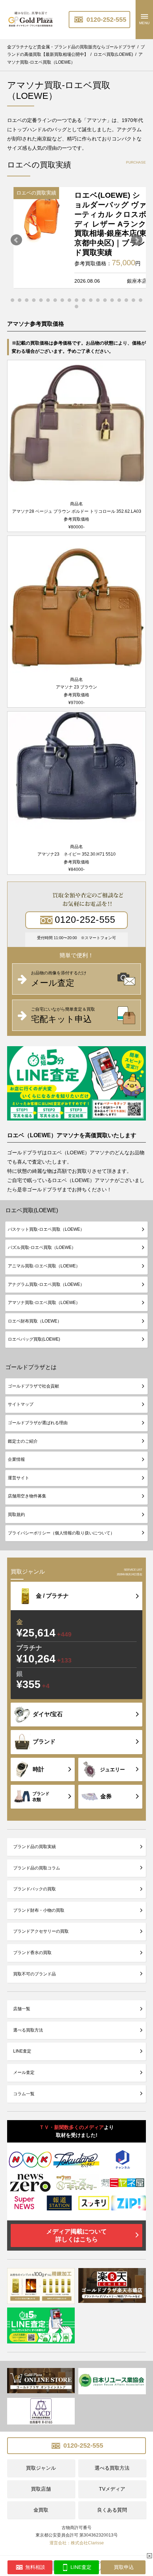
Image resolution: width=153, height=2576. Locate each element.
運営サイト (19, 1478)
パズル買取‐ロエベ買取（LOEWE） (42, 1247)
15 (112, 300)
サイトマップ (21, 1404)
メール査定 (24, 2072)
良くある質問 (112, 2510)
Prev (16, 240)
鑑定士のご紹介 (23, 1441)
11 (84, 300)
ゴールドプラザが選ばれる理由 (38, 1423)
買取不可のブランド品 (35, 1974)
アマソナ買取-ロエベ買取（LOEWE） (44, 1303)
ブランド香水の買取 (32, 1953)
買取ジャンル (41, 2468)
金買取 (41, 2510)
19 (141, 300)
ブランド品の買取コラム (37, 1868)
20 (76, 307)
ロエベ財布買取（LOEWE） (35, 1321)
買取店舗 (41, 2489)
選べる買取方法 (28, 2030)
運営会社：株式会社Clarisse (77, 2543)
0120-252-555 (105, 20)
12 (91, 300)
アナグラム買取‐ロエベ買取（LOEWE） (46, 1284)
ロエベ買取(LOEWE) (32, 1210)
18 (133, 300)
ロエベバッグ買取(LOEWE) (34, 1339)
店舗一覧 (22, 2009)
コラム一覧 (24, 2094)
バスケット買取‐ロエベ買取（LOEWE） (46, 1229)
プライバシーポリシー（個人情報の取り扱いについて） (61, 1533)
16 (119, 300)
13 (98, 300)
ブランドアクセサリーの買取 (41, 1931)
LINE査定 (22, 2051)
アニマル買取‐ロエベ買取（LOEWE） (44, 1266)
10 (76, 300)
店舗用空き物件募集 (27, 1496)
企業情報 (16, 1459)
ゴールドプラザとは (31, 1367)
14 (105, 300)
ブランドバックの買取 (35, 1889)
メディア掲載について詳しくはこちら (76, 2236)
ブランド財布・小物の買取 (39, 1910)
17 (126, 300)
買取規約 (16, 1515)
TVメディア (112, 2489)
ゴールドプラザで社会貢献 (33, 1386)
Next (137, 240)
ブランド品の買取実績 (35, 1847)
